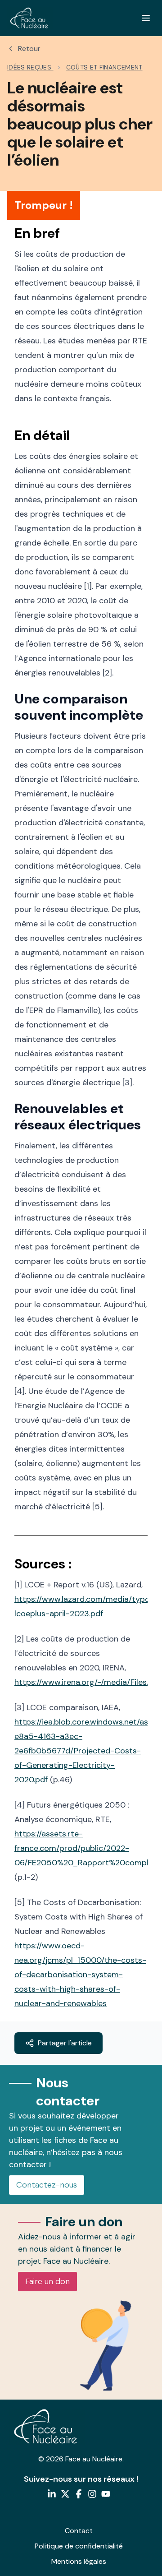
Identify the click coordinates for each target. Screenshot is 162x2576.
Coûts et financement (104, 67)
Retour (29, 49)
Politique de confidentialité (79, 2546)
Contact (79, 2531)
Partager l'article (65, 2043)
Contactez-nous (47, 2185)
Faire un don (47, 2281)
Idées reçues (30, 67)
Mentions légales (79, 2561)
